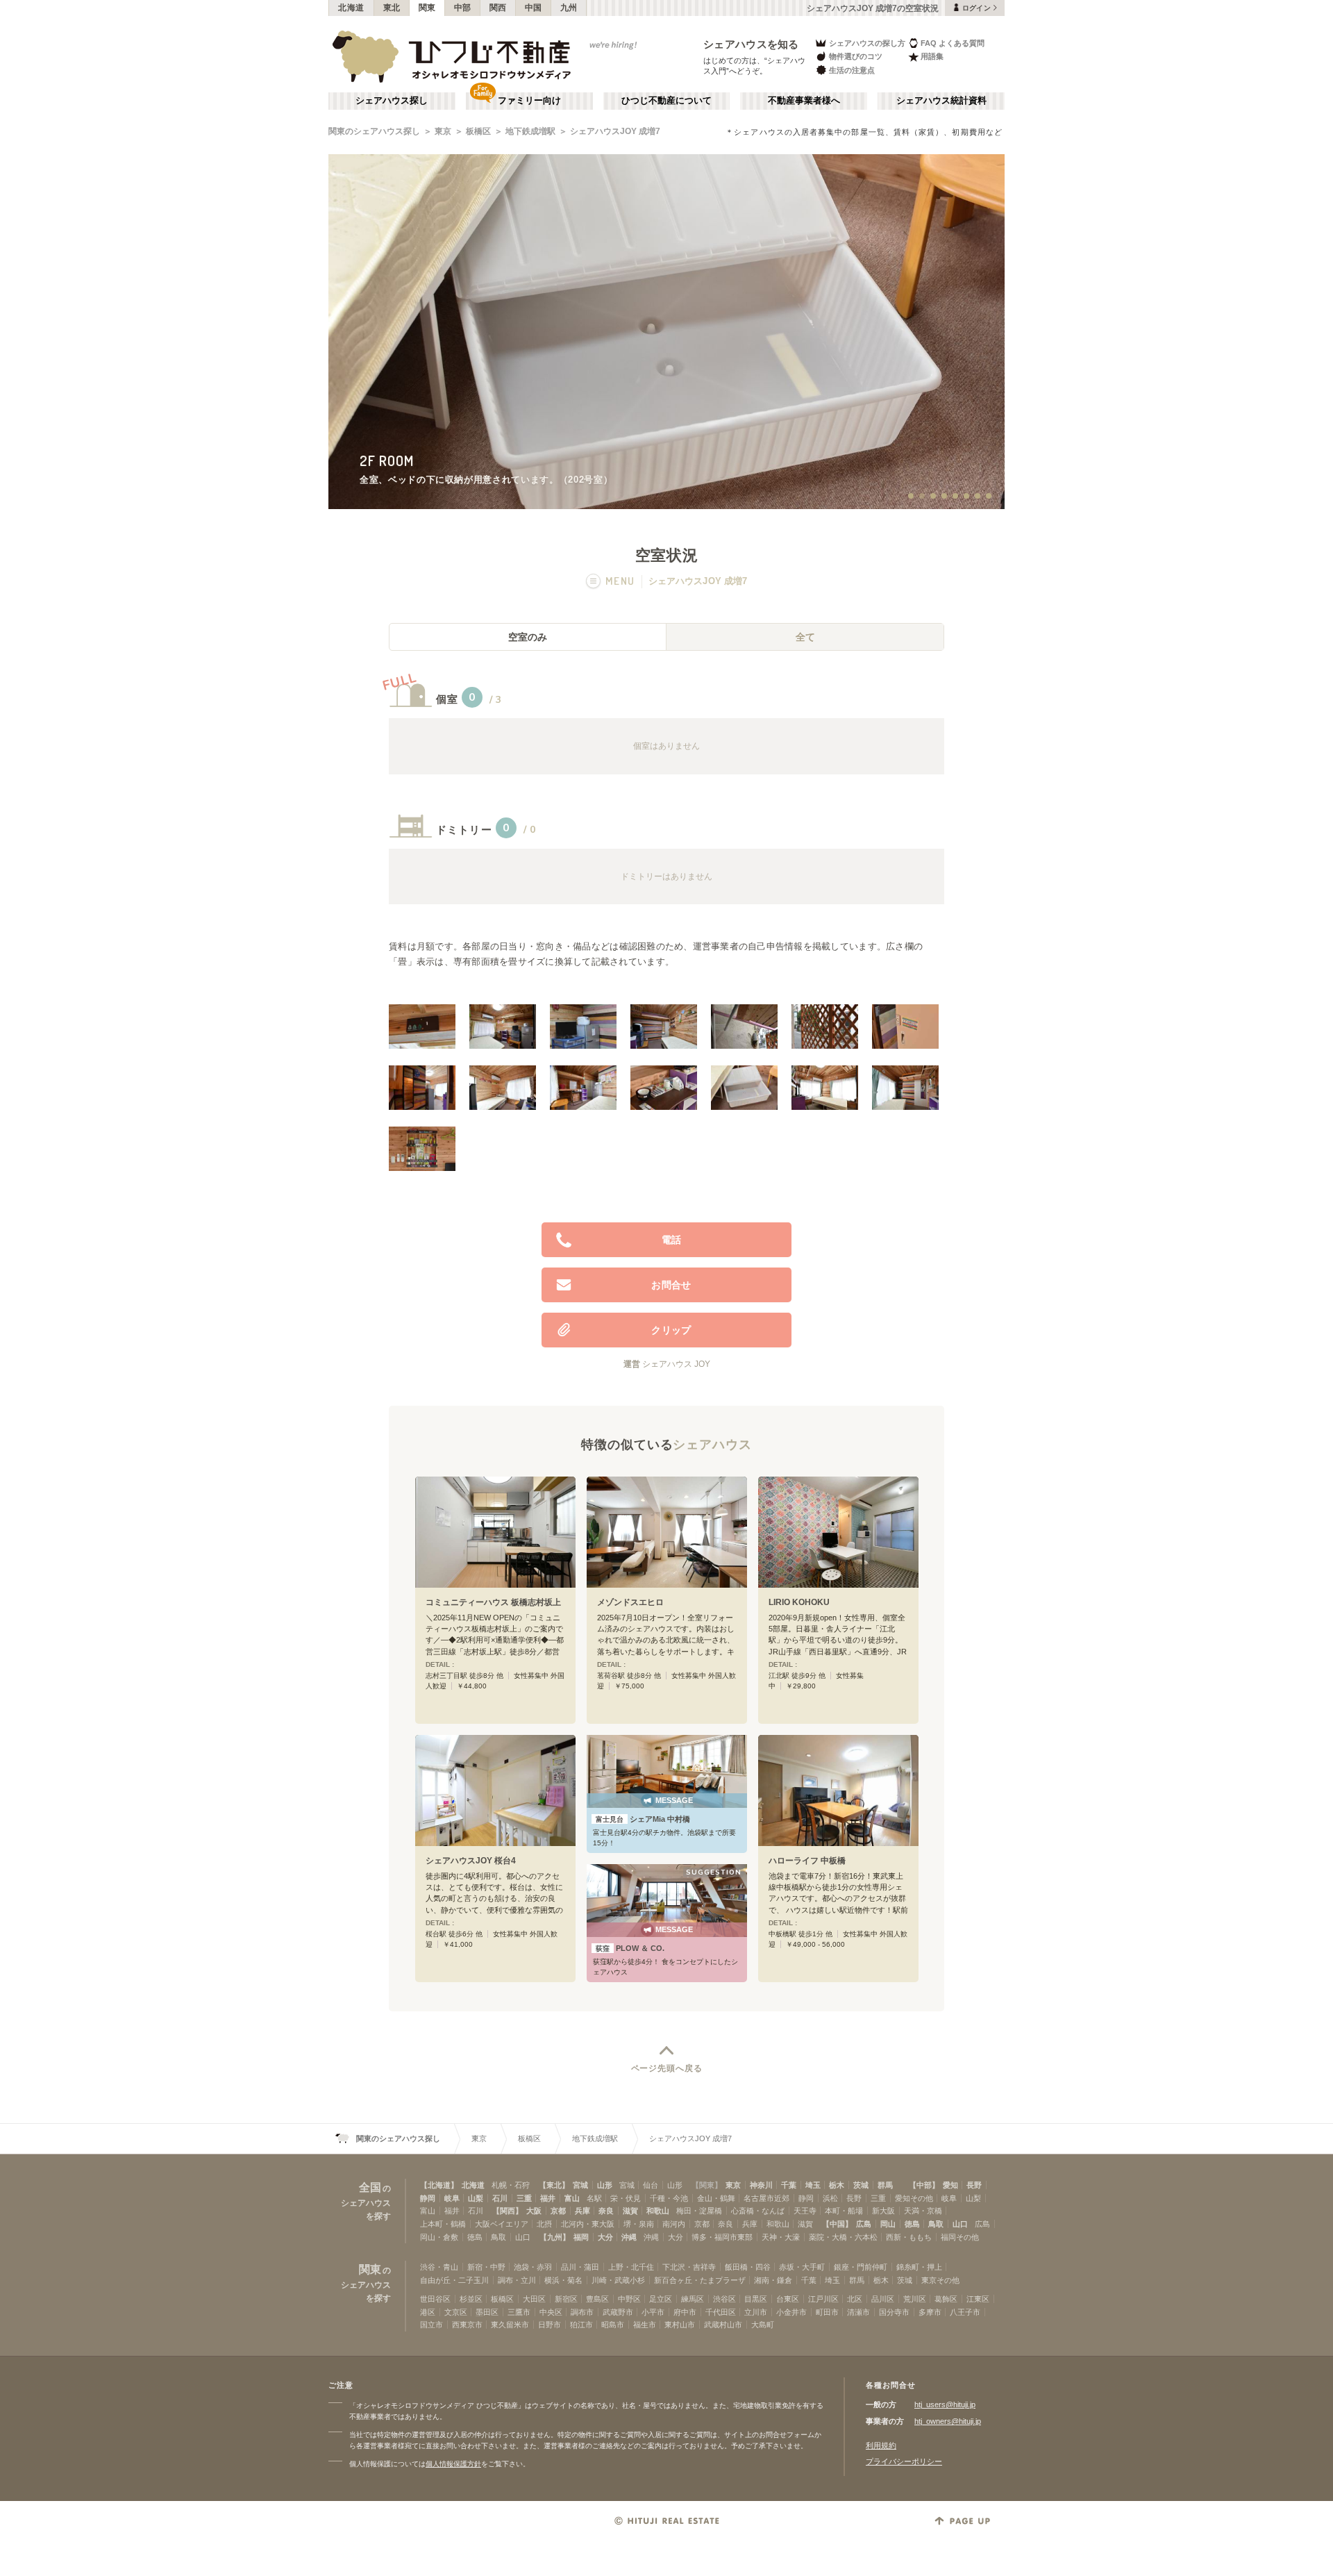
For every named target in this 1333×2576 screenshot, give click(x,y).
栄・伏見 (626, 2198)
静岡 (428, 2198)
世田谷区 (435, 2299)
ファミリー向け (529, 101)
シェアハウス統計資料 (941, 101)
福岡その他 (960, 2237)
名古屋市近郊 (766, 2198)
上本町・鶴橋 (443, 2224)
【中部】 (924, 2185)
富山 (572, 2198)
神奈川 (761, 2185)
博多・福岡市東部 (722, 2237)
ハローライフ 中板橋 (807, 1861)
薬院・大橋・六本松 (843, 2237)
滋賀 (630, 2211)
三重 (524, 2198)
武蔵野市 (618, 2312)
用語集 (932, 56)
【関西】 (508, 2211)
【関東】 (707, 2185)
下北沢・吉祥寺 (689, 2267)
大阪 (534, 2211)
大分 (605, 2237)
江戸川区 (823, 2299)
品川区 (883, 2299)
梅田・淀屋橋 (699, 2211)
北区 (855, 2299)
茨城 (861, 2185)
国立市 (431, 2325)
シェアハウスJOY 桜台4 (471, 1861)
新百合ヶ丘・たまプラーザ (700, 2280)
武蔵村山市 (723, 2325)
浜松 (830, 2198)
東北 (392, 8)
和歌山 (658, 2211)
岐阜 (452, 2198)
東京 (443, 131)
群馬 (885, 2185)
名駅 (594, 2198)
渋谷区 (724, 2299)
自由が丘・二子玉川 (454, 2280)
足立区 (661, 2299)
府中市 (685, 2312)
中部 (463, 8)
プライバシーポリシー (904, 2461)
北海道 (351, 8)
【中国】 (837, 2224)
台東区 (788, 2299)
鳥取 (936, 2224)
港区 (428, 2312)
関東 (427, 8)
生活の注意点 (852, 70)
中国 (534, 8)
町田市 (827, 2312)
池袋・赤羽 (533, 2267)
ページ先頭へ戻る (667, 2068)
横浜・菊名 (563, 2280)
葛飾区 (946, 2299)
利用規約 (881, 2445)
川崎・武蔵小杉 (618, 2280)
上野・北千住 (631, 2267)
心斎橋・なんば (758, 2211)
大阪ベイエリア (502, 2224)
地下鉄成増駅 (530, 131)
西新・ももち (909, 2237)
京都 (558, 2211)
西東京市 (467, 2325)
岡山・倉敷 (439, 2237)
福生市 (645, 2325)
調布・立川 (517, 2280)
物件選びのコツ (856, 56)
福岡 (581, 2237)
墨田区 (487, 2312)
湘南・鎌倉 (773, 2280)
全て (805, 637)
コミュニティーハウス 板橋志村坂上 (493, 1602)
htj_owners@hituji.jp (948, 2421)
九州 (569, 8)
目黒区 (756, 2299)
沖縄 (629, 2237)
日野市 (550, 2325)
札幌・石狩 (511, 2185)
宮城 (580, 2185)
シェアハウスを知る (751, 44)
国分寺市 (894, 2312)
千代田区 (721, 2312)
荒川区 (915, 2299)
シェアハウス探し (392, 101)
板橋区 (478, 131)
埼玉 (813, 2185)
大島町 (763, 2325)
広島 (864, 2224)
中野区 (629, 2299)
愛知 (950, 2185)
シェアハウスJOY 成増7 (615, 131)
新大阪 (883, 2211)
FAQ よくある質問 (953, 43)
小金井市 (791, 2312)
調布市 (582, 2312)
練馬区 (693, 2299)
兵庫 (582, 2211)
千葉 (789, 2185)
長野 (974, 2185)
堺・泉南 (639, 2224)
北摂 (544, 2224)
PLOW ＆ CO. (630, 1948)
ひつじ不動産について (666, 101)
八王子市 (965, 2312)
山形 (605, 2185)
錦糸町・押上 (919, 2267)
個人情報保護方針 (453, 2464)
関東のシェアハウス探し (374, 131)
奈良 (606, 2211)
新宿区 (566, 2299)
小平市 (653, 2312)
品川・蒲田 (580, 2267)
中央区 (551, 2312)
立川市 (756, 2312)
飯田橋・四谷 (748, 2267)
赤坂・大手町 (802, 2267)
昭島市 (613, 2325)
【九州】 (555, 2237)
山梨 (476, 2198)
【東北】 (554, 2185)
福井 (548, 2198)
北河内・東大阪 (588, 2224)
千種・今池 (669, 2198)
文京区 (456, 2312)
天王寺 (805, 2211)
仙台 (651, 2185)
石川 (500, 2198)
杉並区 (471, 2299)
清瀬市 (858, 2312)
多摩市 (930, 2312)
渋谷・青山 (439, 2267)
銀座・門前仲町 (861, 2267)
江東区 (978, 2299)
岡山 (888, 2224)
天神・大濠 (781, 2237)
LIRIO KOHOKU (799, 1602)
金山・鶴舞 (716, 2198)
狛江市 (581, 2325)
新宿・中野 (486, 2267)
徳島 (912, 2224)
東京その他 (940, 2280)
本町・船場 (844, 2211)
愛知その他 (914, 2198)
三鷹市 (519, 2312)
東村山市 (680, 2325)
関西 (498, 8)
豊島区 (597, 2299)
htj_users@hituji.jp (945, 2404)
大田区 (534, 2299)
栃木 (837, 2185)
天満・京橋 (923, 2211)
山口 (960, 2224)
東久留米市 (510, 2325)
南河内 (674, 2224)
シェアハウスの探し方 (867, 43)
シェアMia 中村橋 (643, 1819)
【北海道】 (439, 2185)
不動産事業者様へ (804, 101)
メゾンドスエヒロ (630, 1602)
